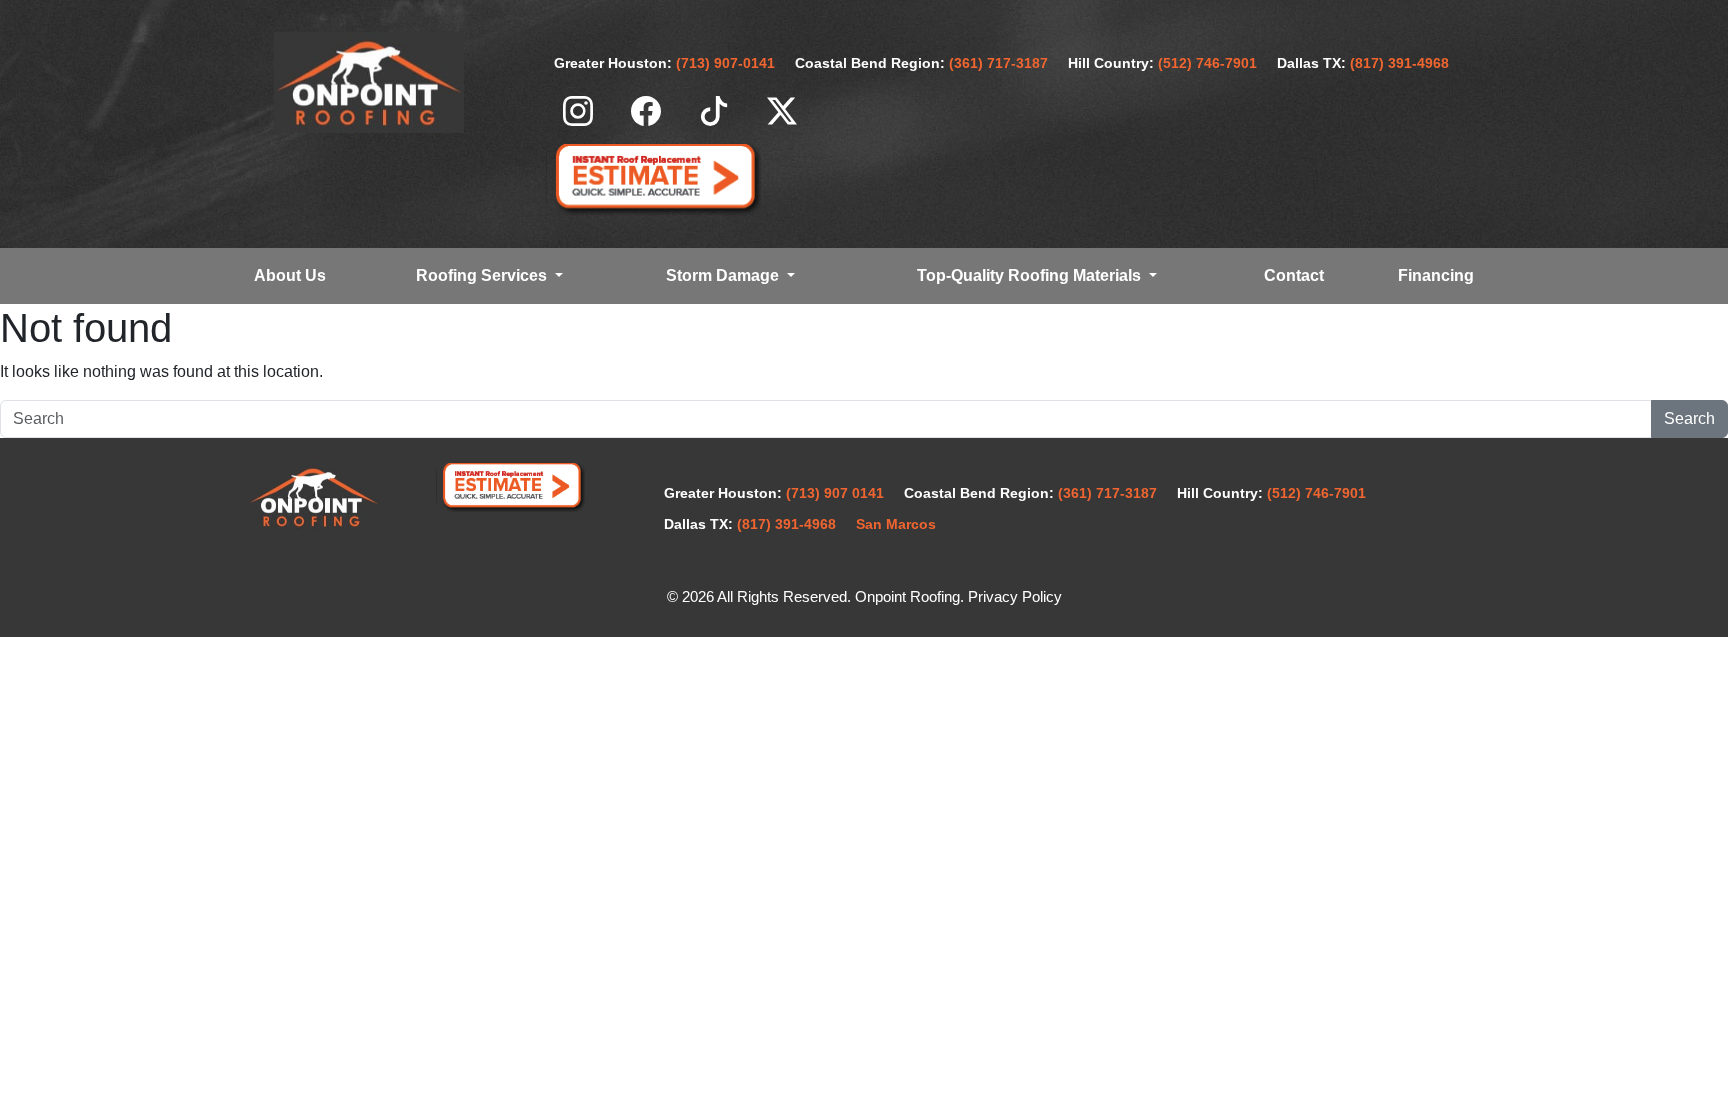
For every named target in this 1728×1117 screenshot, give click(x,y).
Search (1689, 418)
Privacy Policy (1015, 597)
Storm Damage (724, 275)
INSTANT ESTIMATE (654, 179)
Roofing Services (483, 275)
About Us (290, 275)
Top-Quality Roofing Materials (1031, 275)
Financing (1436, 275)
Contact (1294, 275)
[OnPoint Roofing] (369, 82)
